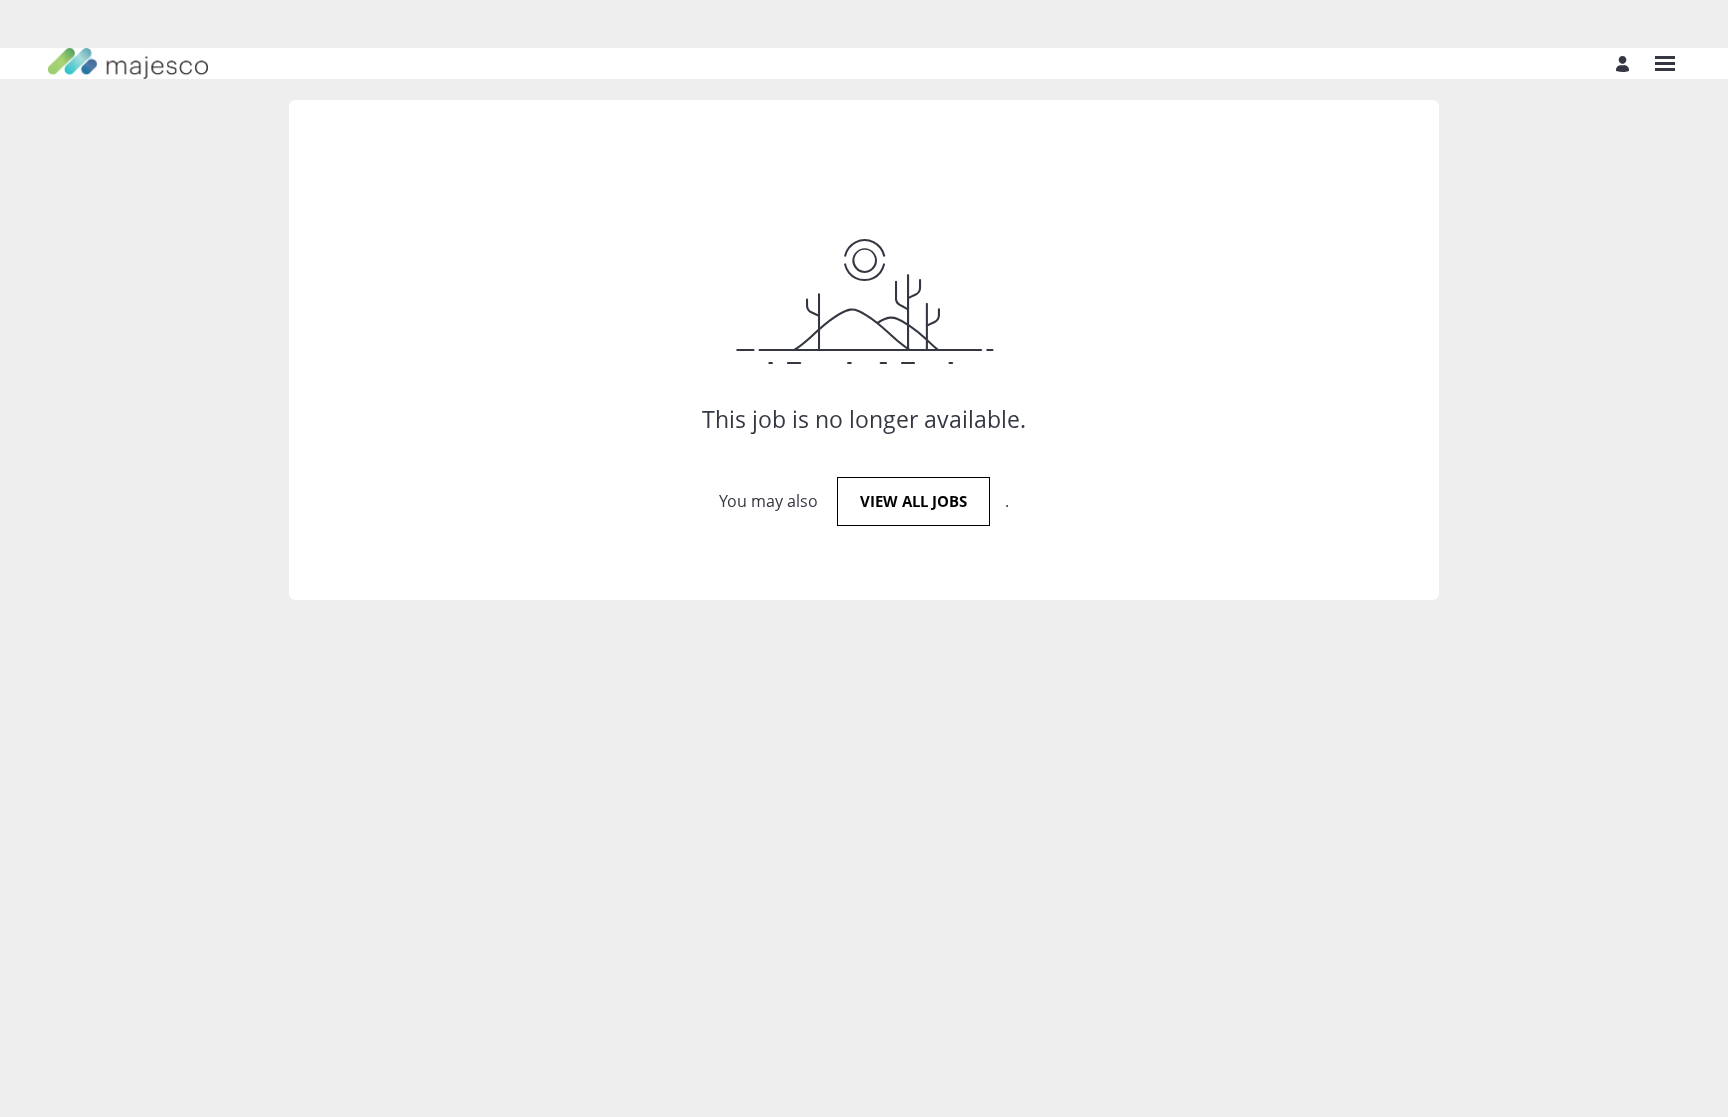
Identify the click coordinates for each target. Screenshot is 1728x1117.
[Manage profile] (1625, 64)
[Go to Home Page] (128, 63)
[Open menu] (1665, 63)
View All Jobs (913, 501)
